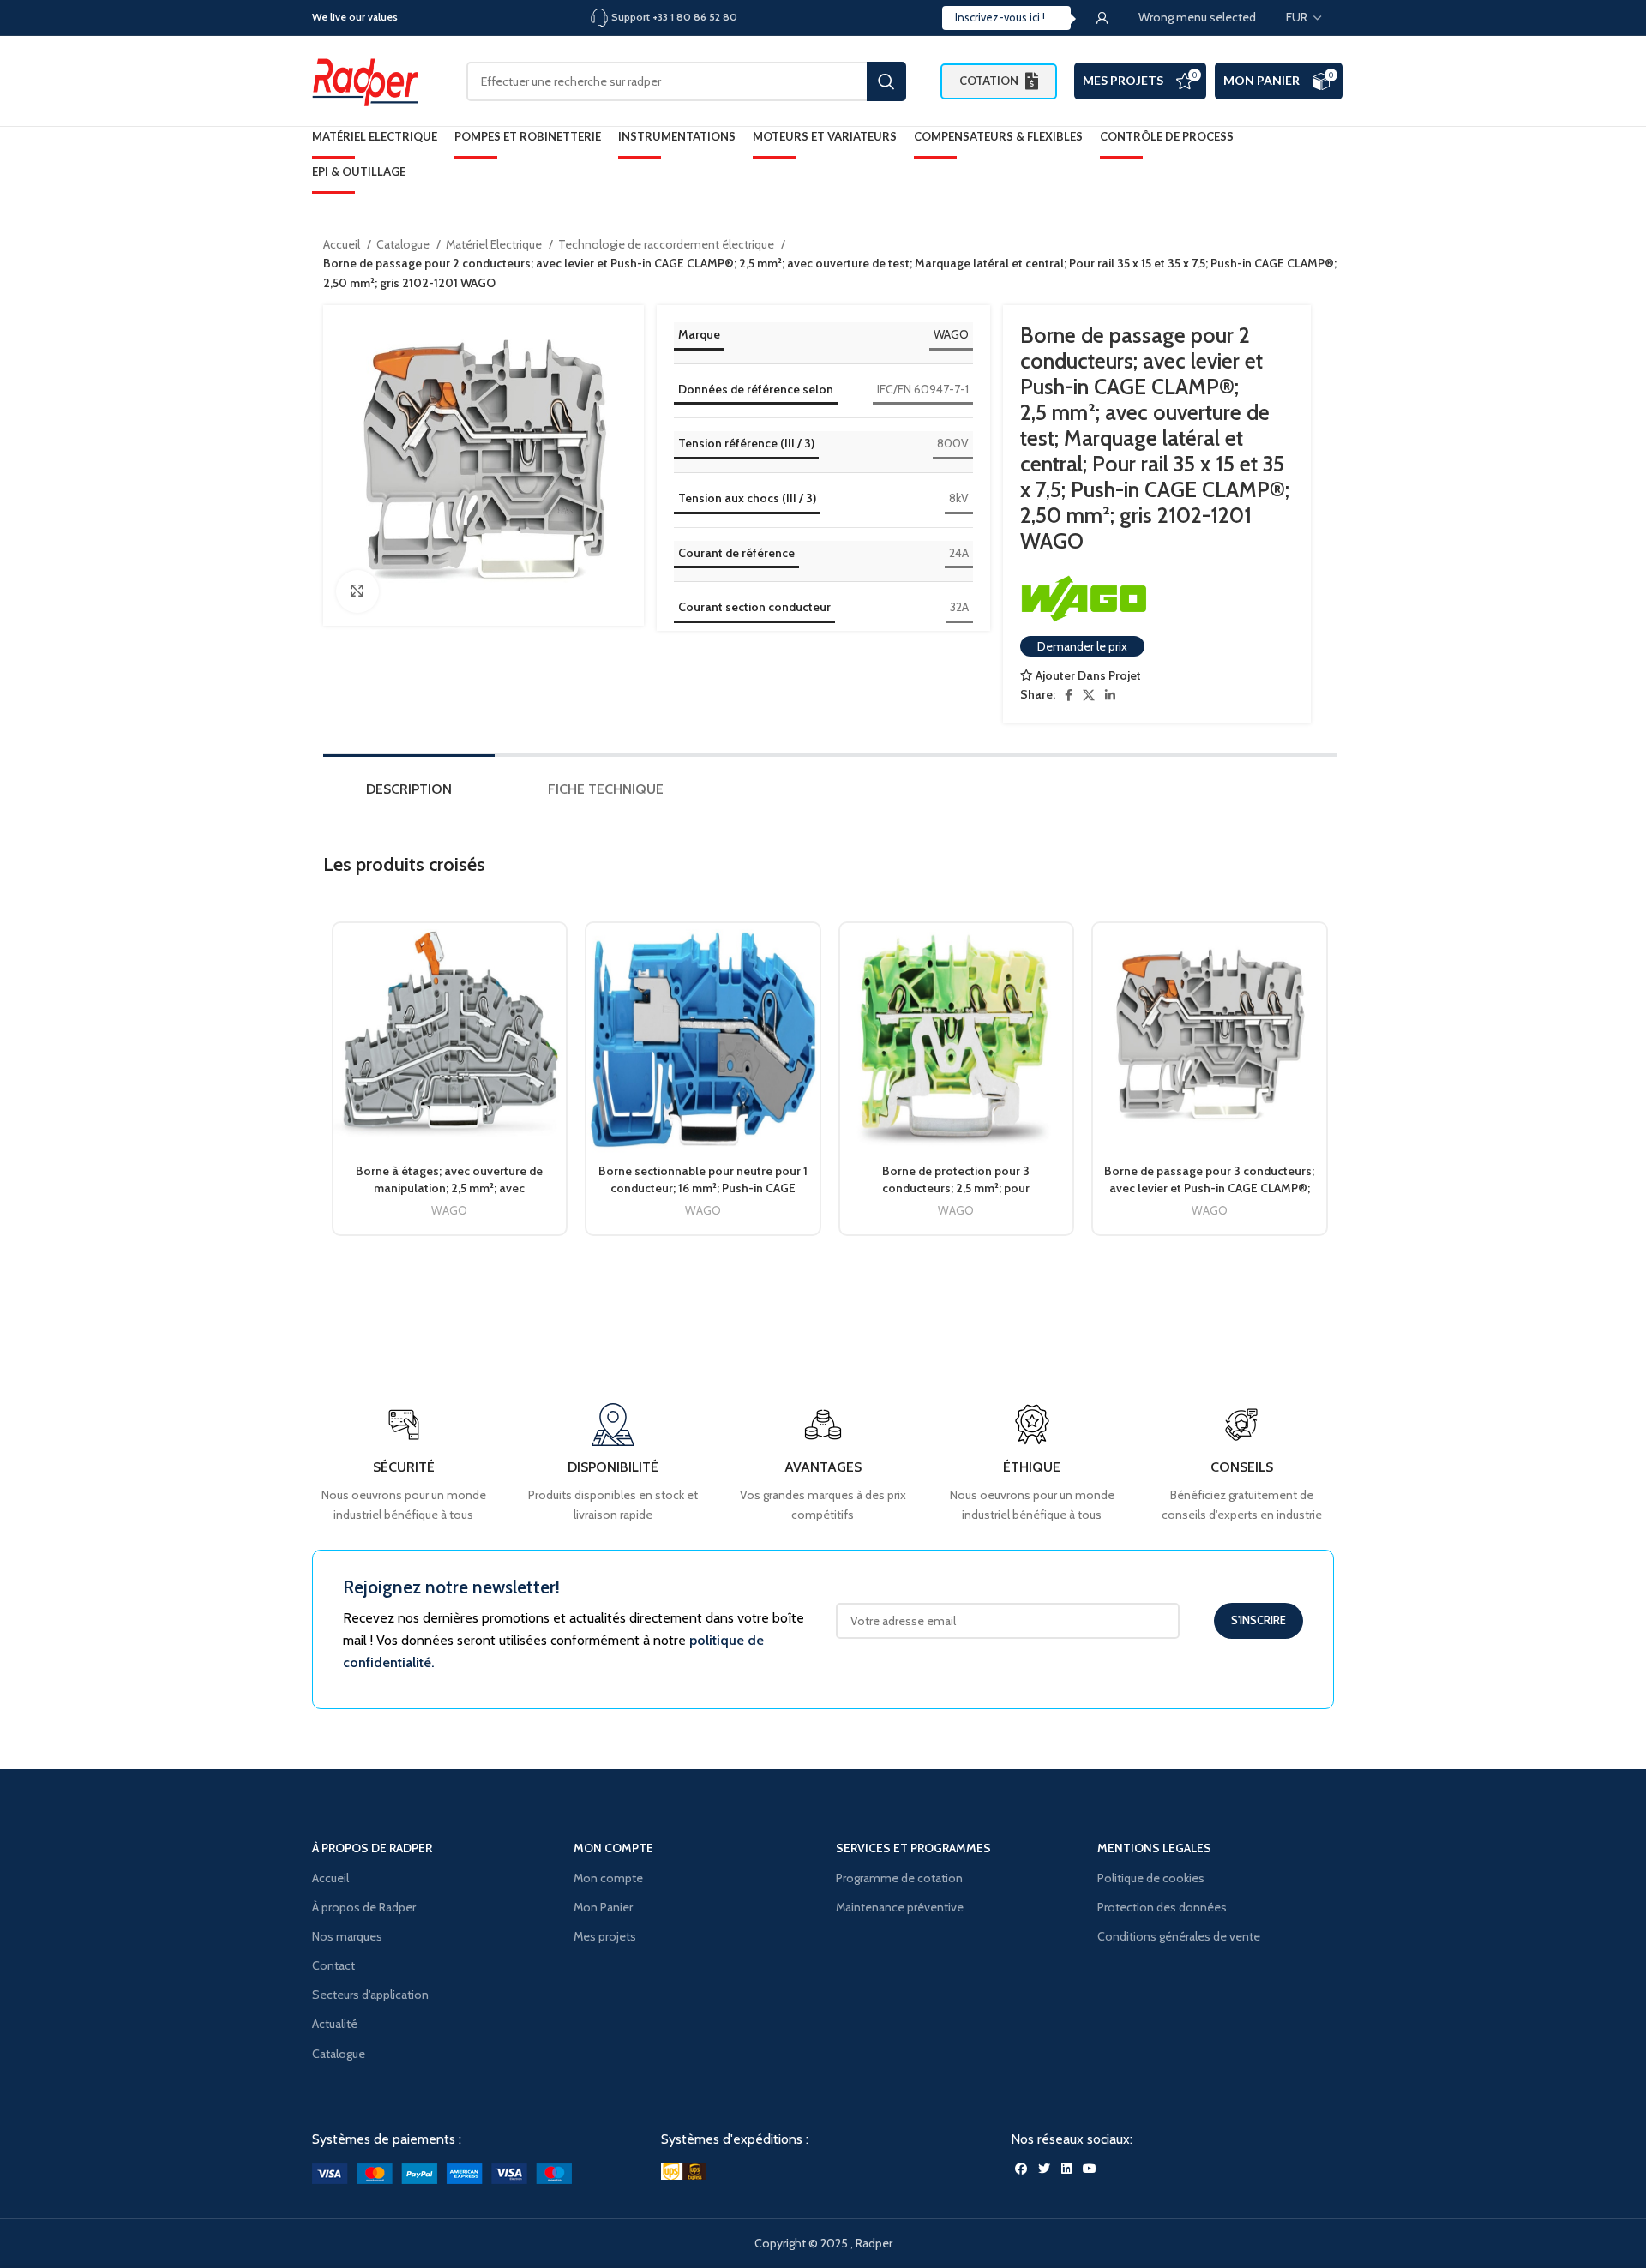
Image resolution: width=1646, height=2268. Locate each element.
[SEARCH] (886, 81)
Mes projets (605, 1936)
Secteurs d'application (370, 1995)
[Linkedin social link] (1110, 695)
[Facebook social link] (1069, 695)
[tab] (409, 793)
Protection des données (1162, 1907)
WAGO (951, 334)
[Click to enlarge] (357, 591)
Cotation (989, 81)
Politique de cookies (1151, 1878)
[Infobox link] (1242, 1464)
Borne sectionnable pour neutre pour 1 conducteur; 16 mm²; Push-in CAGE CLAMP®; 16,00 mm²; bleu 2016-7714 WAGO (703, 1196)
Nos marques (347, 1936)
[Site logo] (372, 80)
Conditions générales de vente (1179, 1936)
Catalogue (404, 244)
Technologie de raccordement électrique (667, 244)
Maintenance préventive (900, 1907)
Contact (333, 1965)
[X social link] (1089, 695)
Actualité (335, 2024)
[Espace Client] (1102, 18)
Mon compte (608, 1878)
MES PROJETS (1123, 80)
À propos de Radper (364, 1907)
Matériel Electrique (495, 244)
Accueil (343, 244)
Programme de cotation (899, 1878)
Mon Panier (1262, 80)
